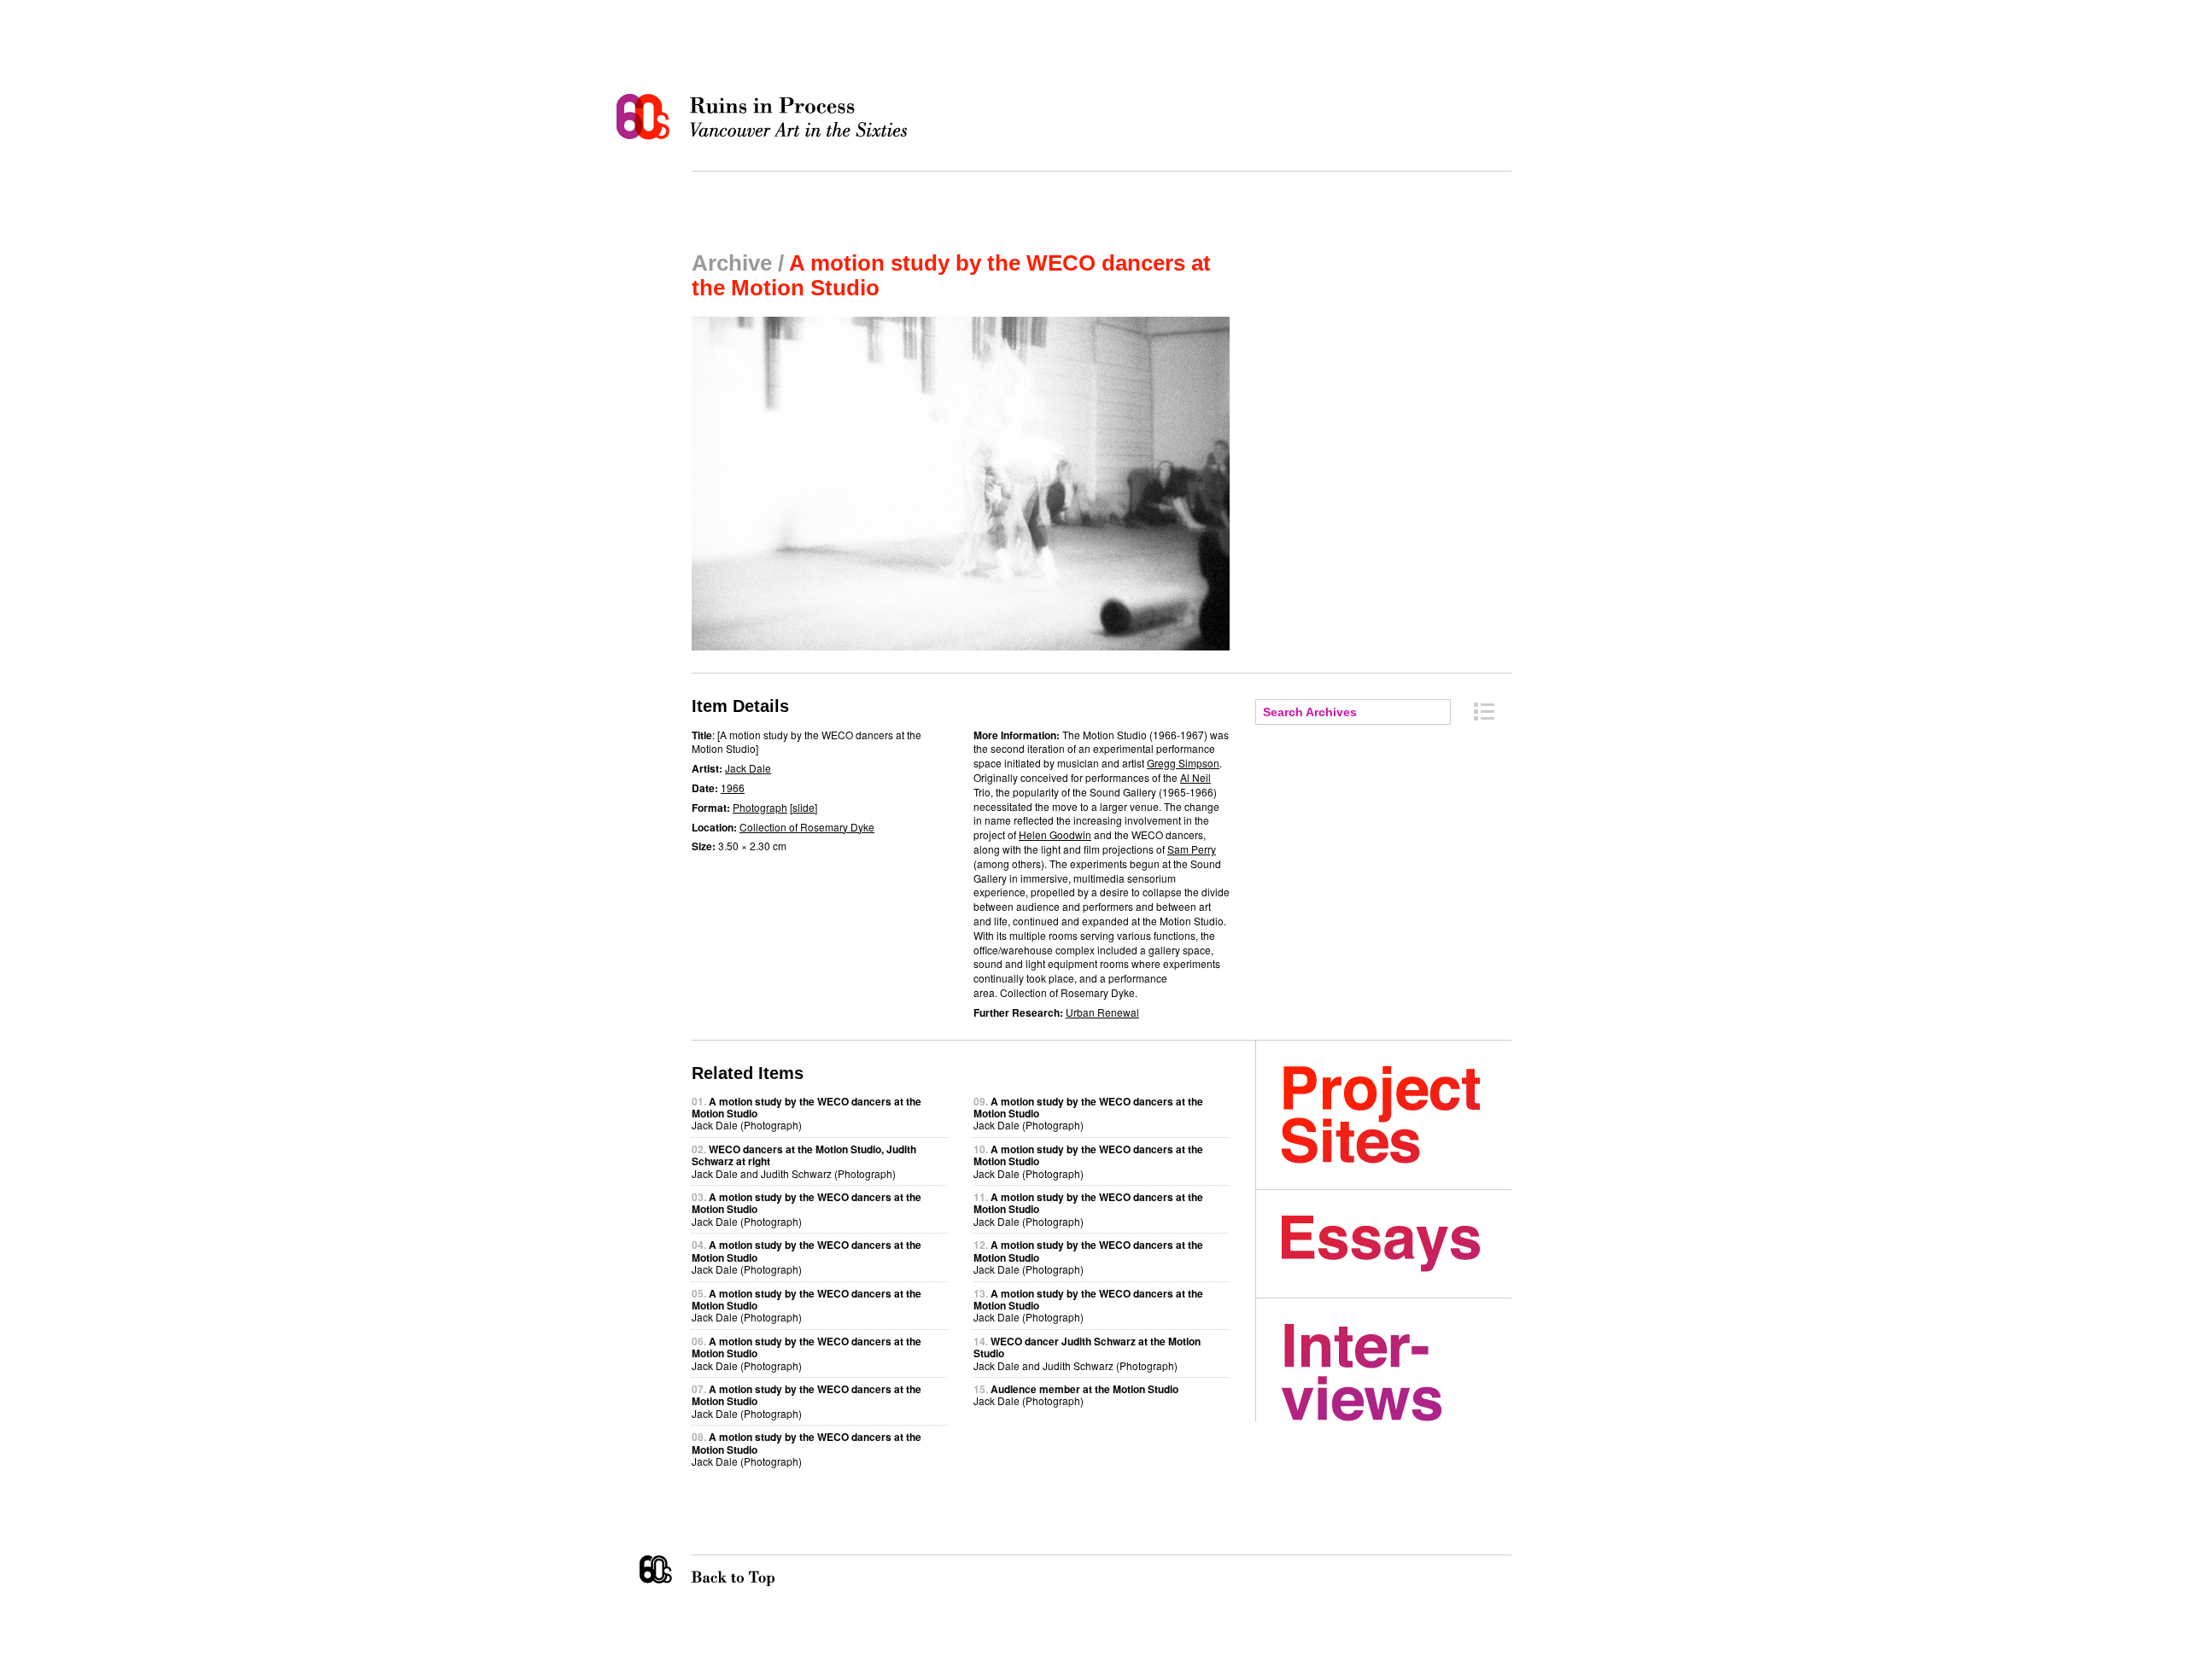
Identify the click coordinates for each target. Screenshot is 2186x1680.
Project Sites (1397, 1115)
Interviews (1397, 1373)
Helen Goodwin (1055, 834)
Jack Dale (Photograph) (1076, 1394)
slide (804, 807)
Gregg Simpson (1183, 763)
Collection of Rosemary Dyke (807, 827)
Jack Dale (748, 768)
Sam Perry (1192, 849)
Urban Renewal (1102, 1012)
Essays (1397, 1244)
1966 (733, 787)
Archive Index (1484, 712)
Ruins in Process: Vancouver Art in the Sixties (766, 117)
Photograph (760, 807)
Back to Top (768, 1571)
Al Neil (1195, 777)
